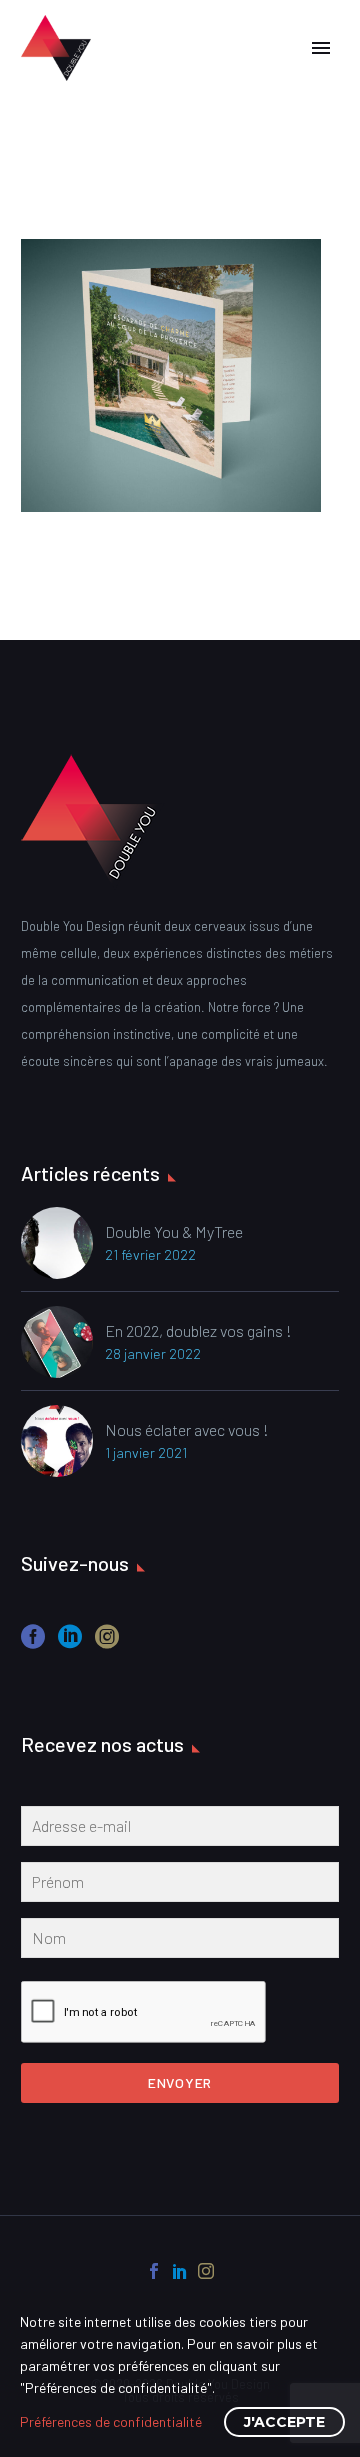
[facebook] (33, 1643)
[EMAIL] (180, 1830)
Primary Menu (321, 48)
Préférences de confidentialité (111, 2421)
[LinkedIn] (180, 2271)
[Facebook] (154, 2271)
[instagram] (107, 1643)
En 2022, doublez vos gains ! (198, 1330)
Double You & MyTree (174, 1231)
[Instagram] (206, 2271)
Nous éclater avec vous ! (187, 1429)
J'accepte (284, 2422)
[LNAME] (180, 1942)
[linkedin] (70, 1643)
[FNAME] (180, 1886)
